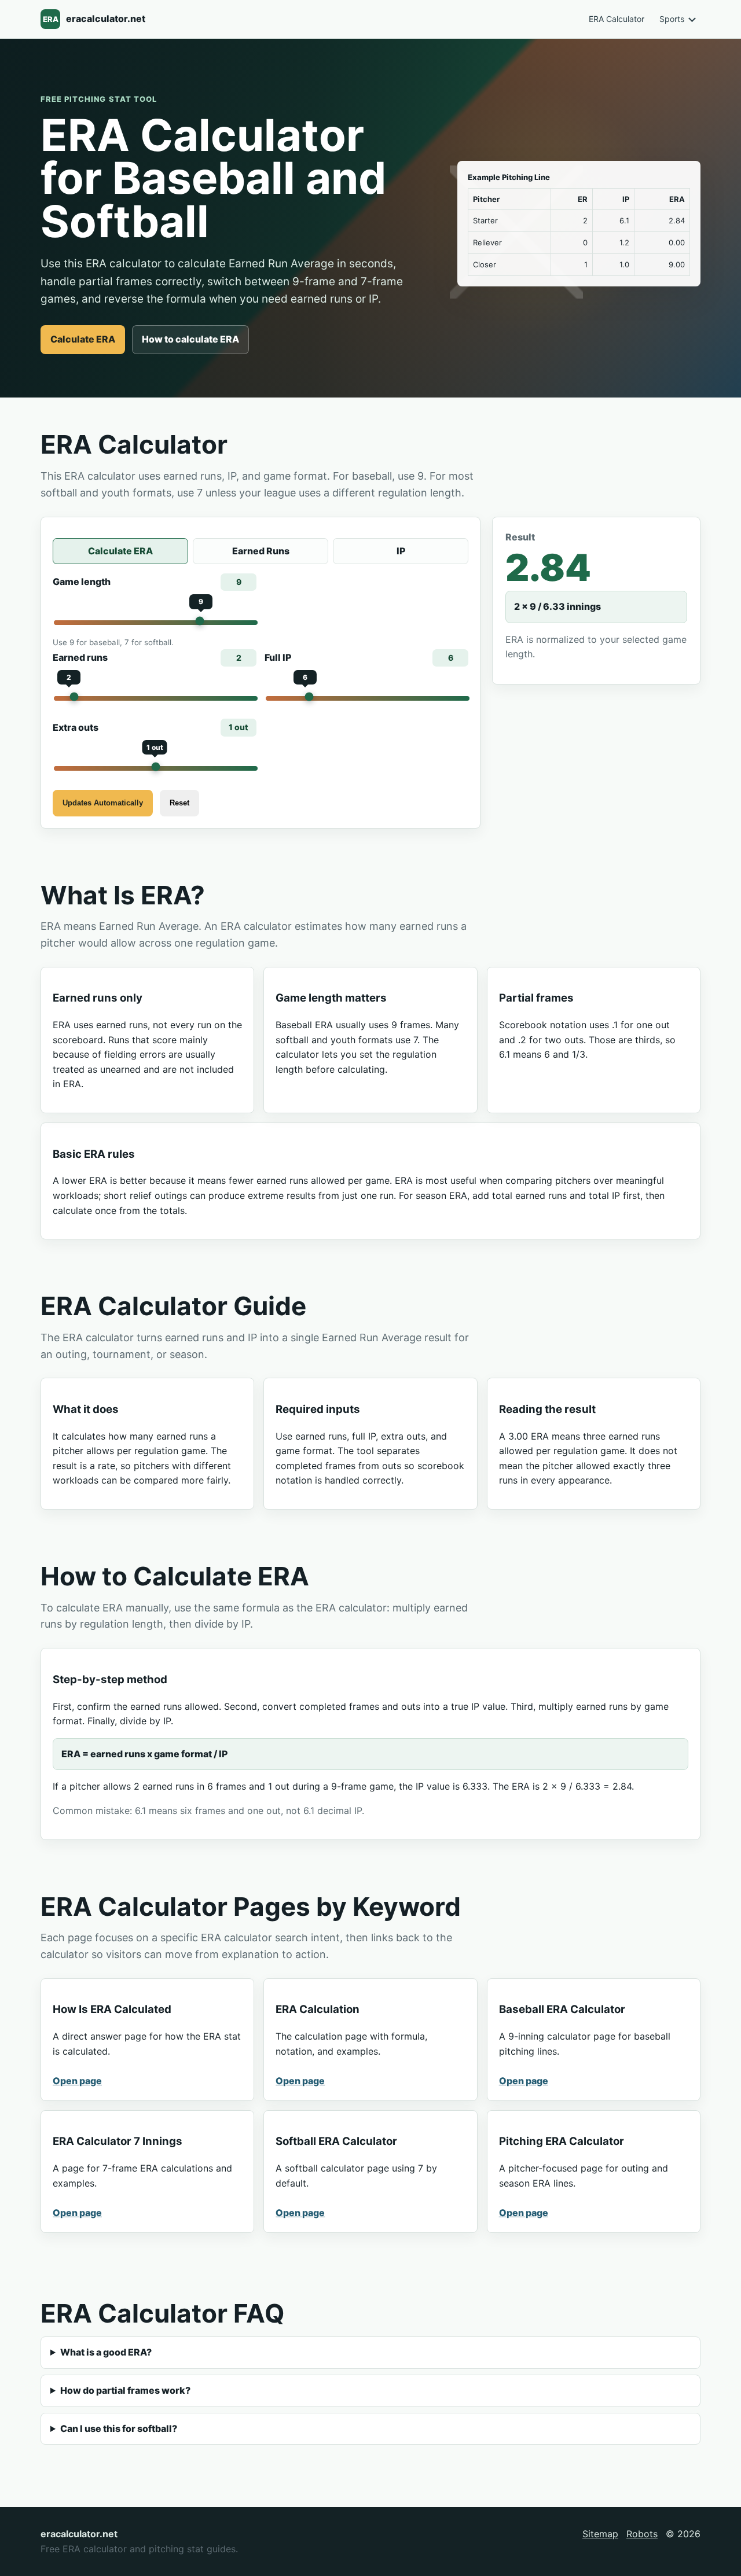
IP (401, 551)
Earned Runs (261, 551)
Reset (179, 803)
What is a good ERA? (106, 2352)
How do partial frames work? (125, 2390)
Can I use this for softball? (119, 2428)
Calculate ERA (83, 339)
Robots (642, 2534)
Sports (672, 19)
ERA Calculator (617, 19)
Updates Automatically (103, 803)
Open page (77, 2081)
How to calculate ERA (190, 339)
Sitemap (600, 2534)
